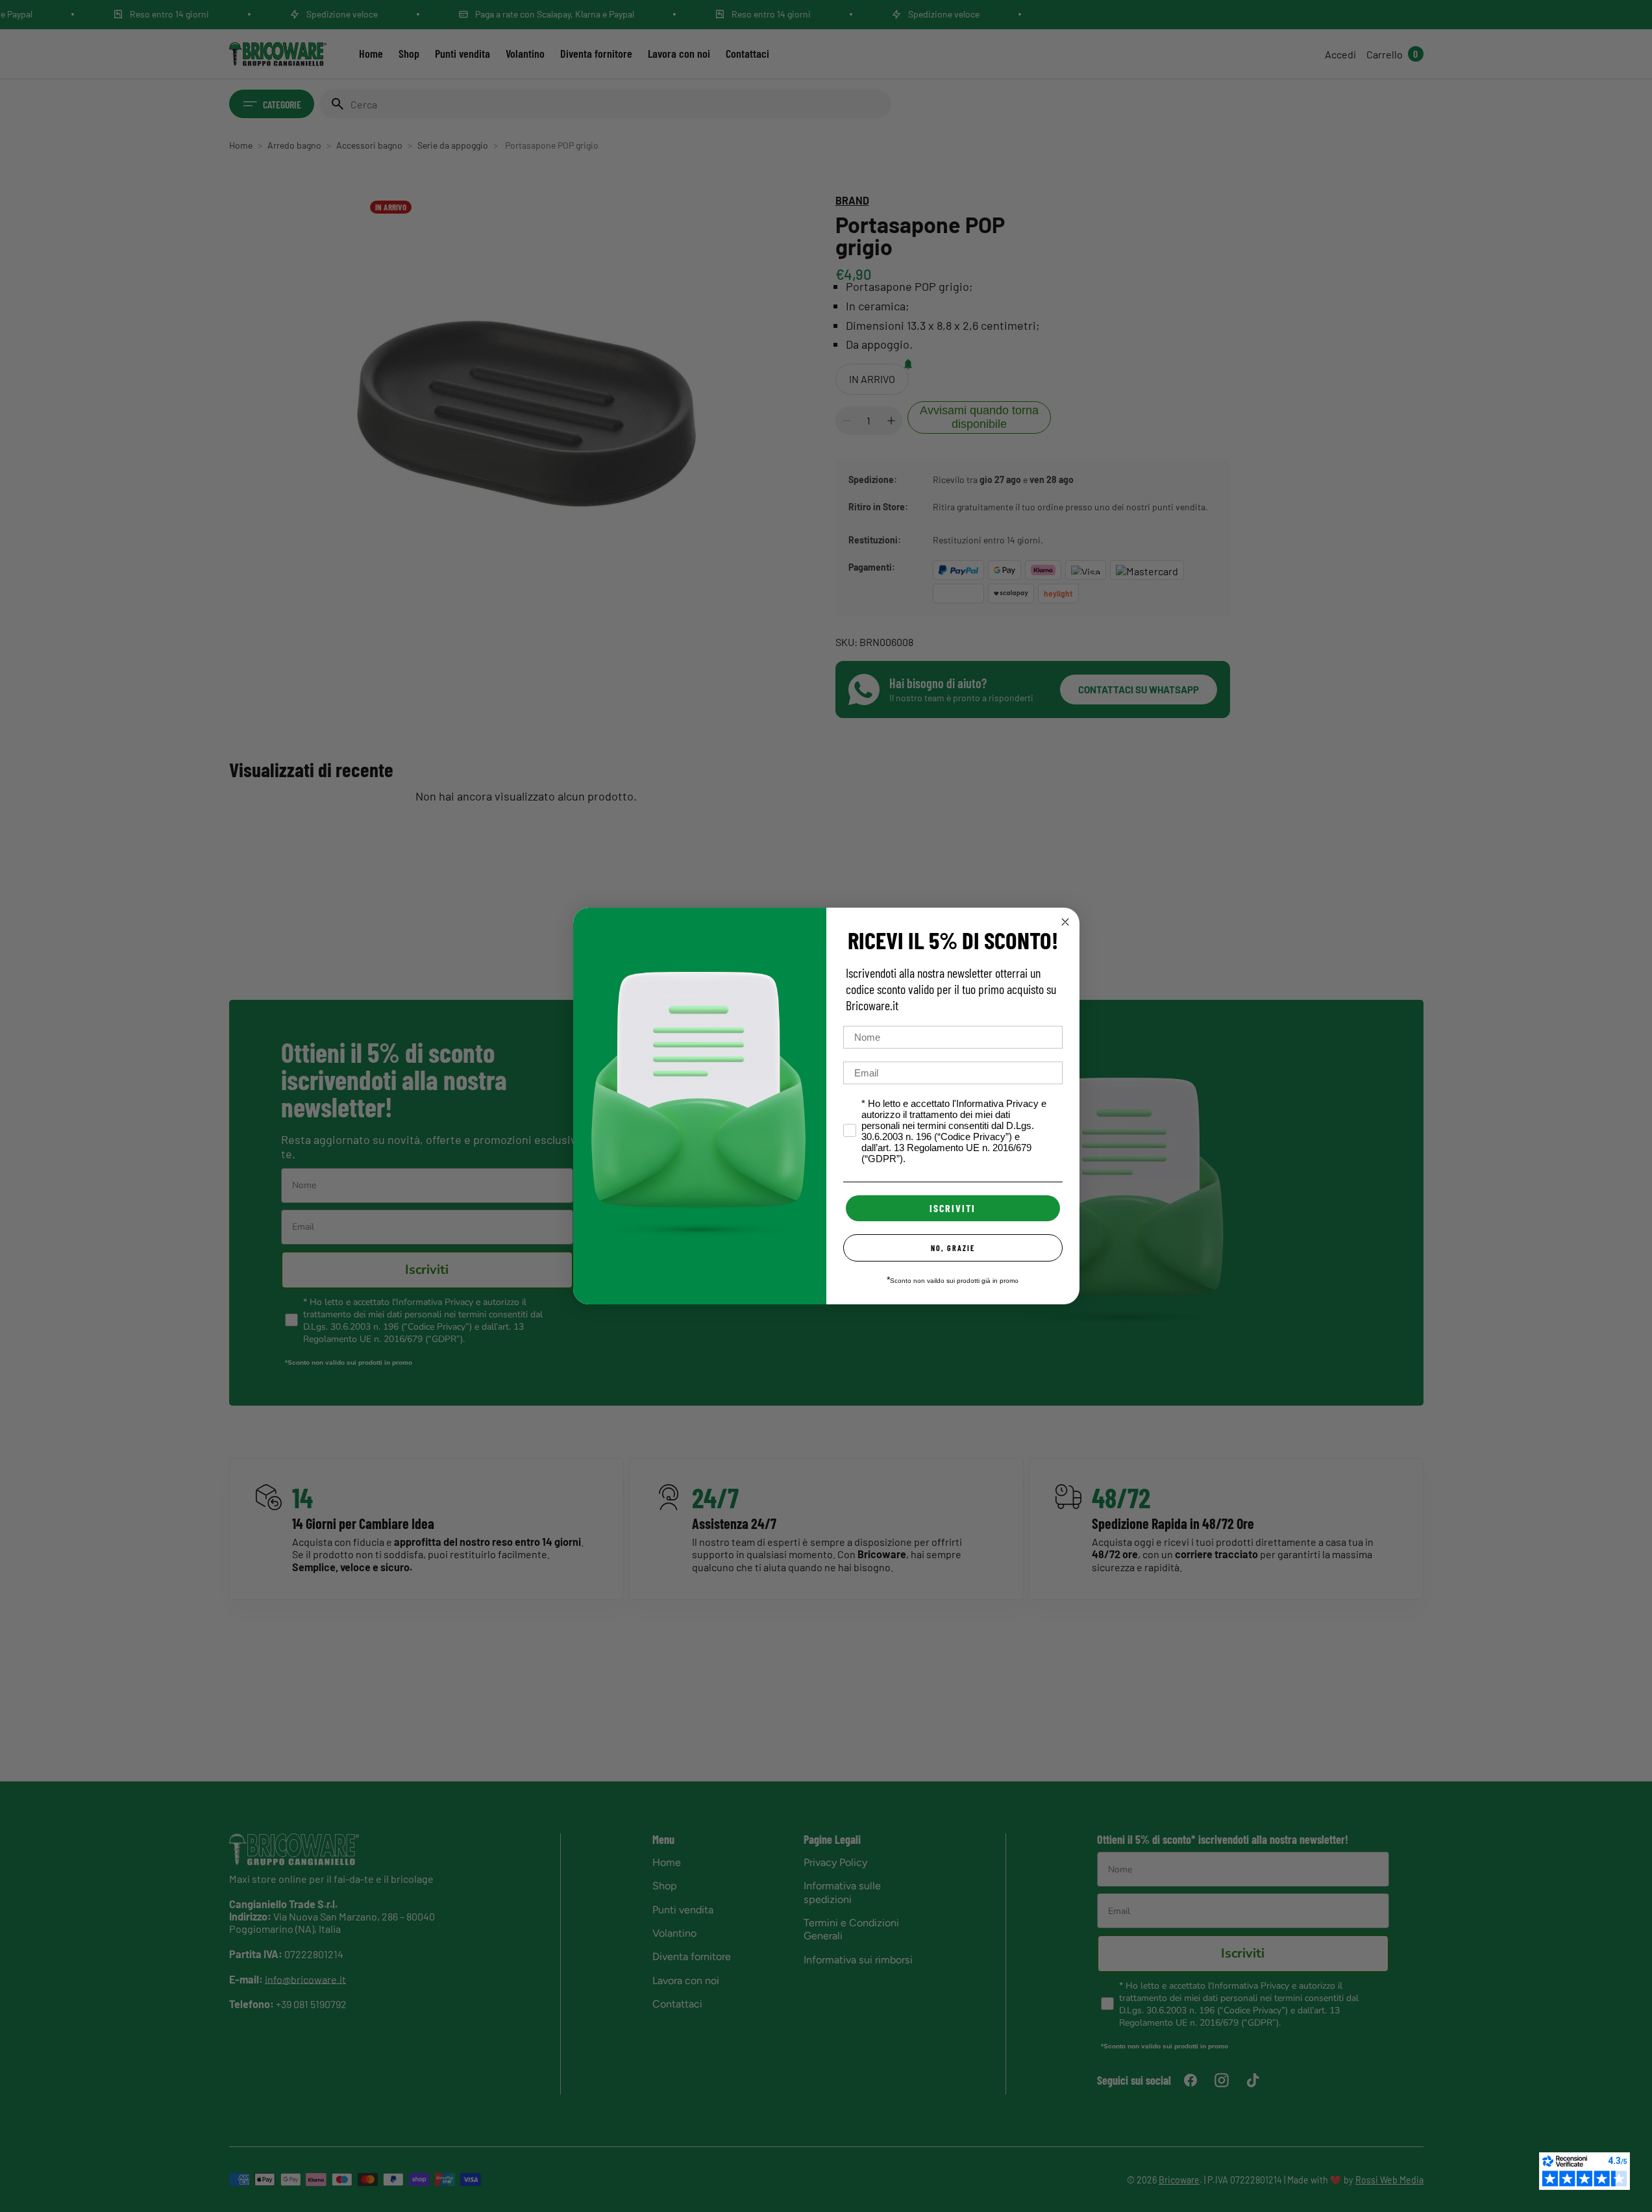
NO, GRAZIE (953, 1248)
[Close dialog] (1065, 922)
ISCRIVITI (953, 1208)
